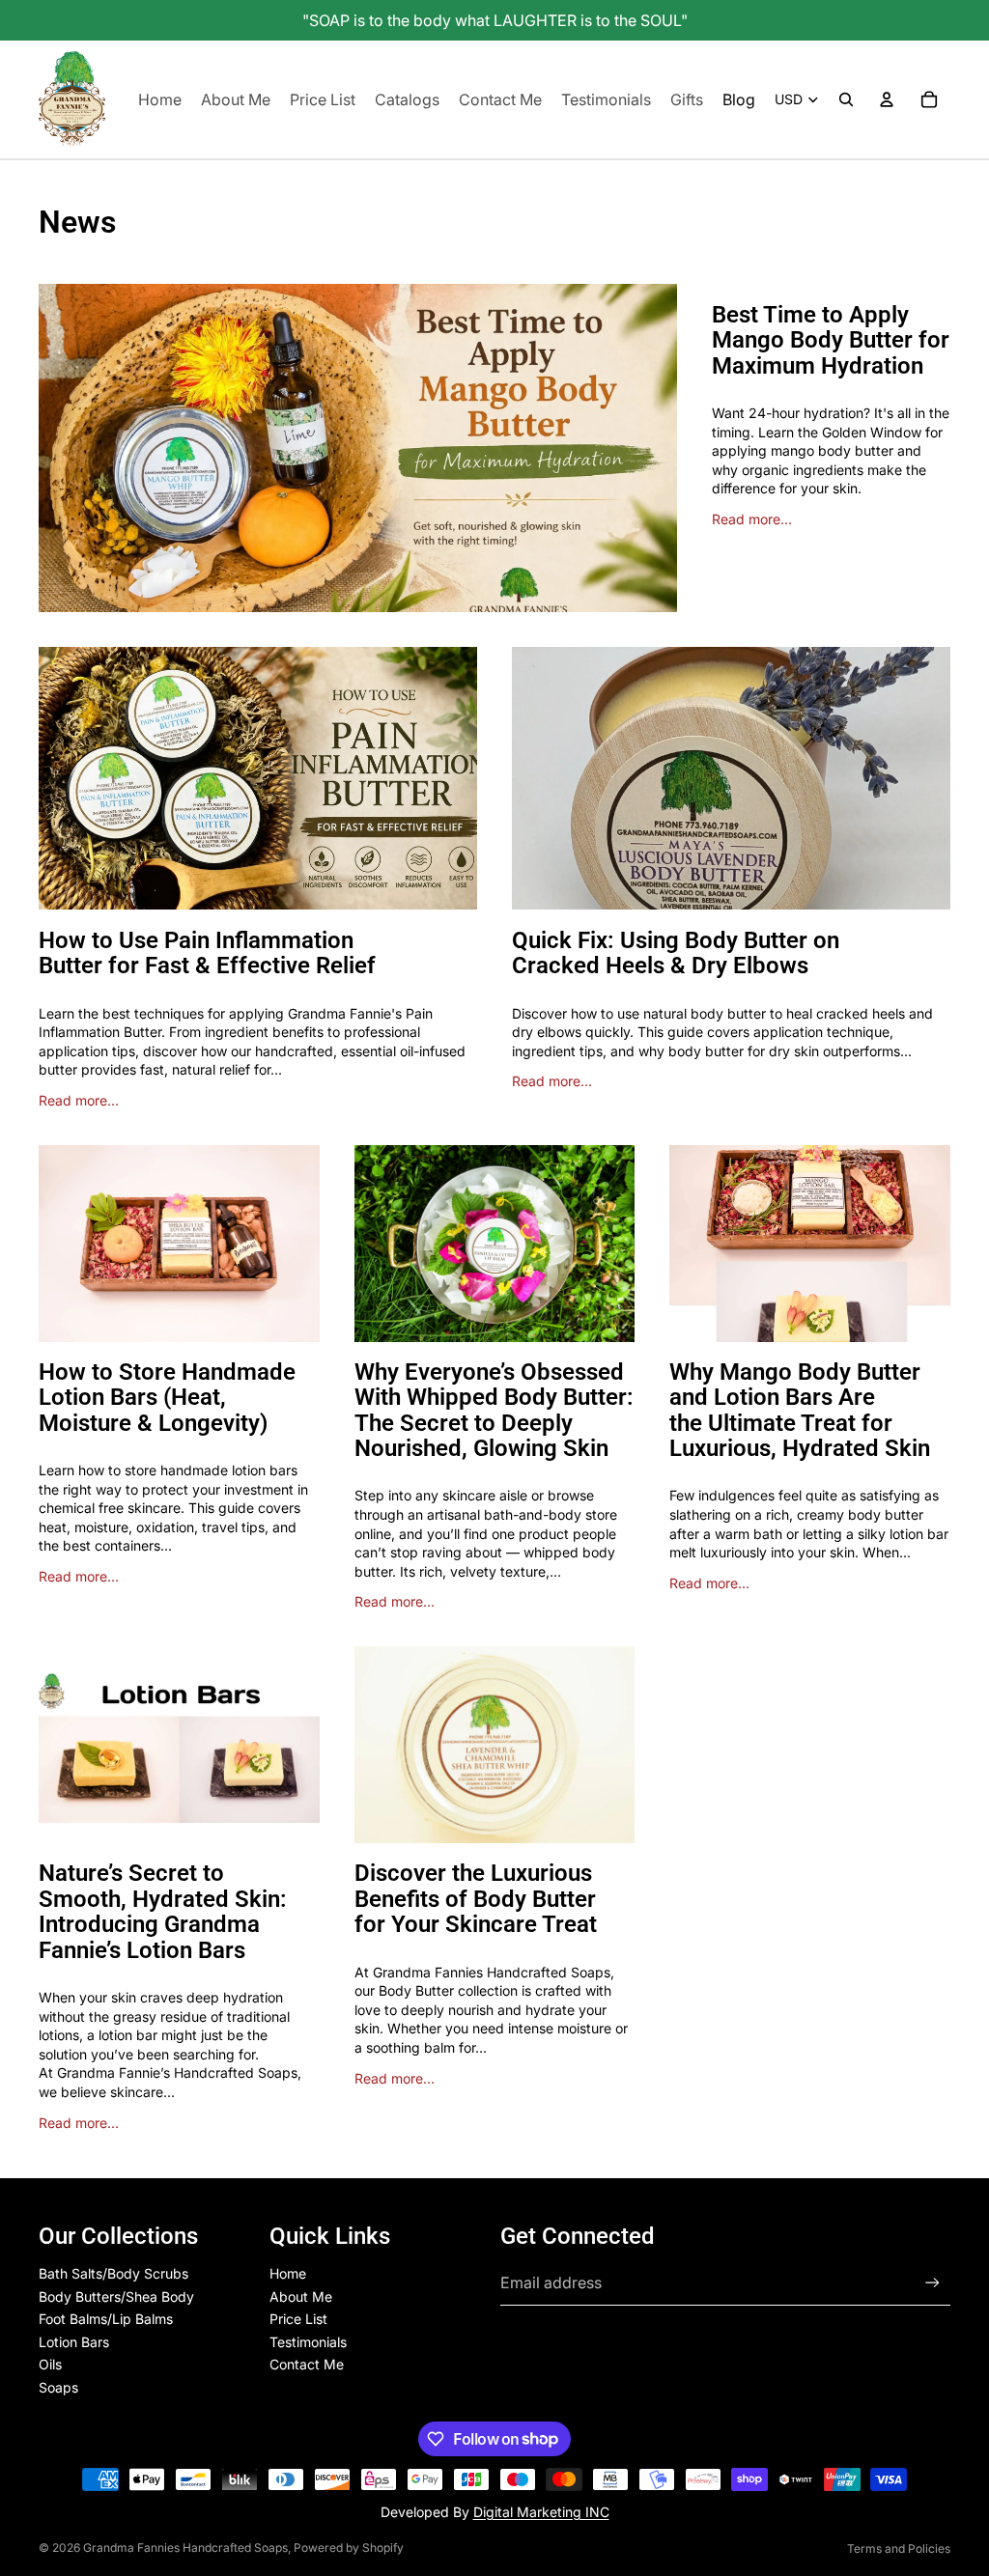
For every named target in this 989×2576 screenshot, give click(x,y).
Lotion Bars (74, 2342)
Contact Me (307, 2364)
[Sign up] (932, 2283)
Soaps (58, 2387)
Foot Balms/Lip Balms (106, 2319)
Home (288, 2273)
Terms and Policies (899, 2548)
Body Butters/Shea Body (116, 2296)
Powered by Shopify (349, 2548)
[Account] (887, 99)
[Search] (846, 99)
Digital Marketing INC (541, 2512)
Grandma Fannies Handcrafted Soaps (185, 2548)
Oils (50, 2364)
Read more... (752, 519)
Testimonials (308, 2342)
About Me (301, 2296)
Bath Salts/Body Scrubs (113, 2273)
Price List (298, 2319)
